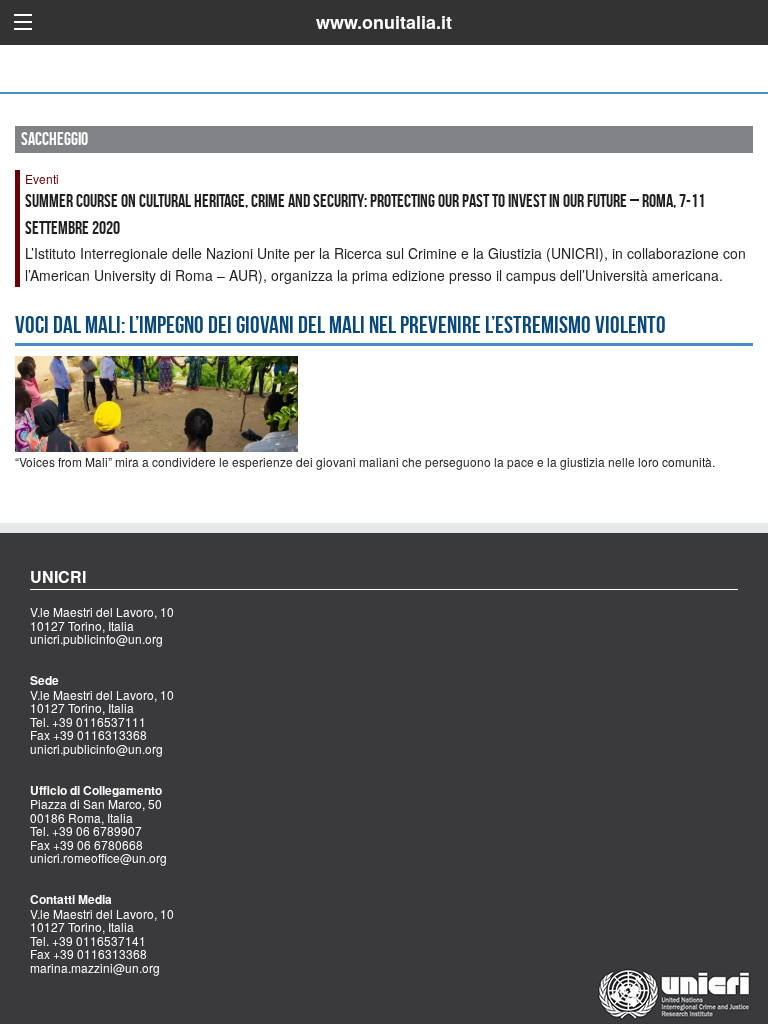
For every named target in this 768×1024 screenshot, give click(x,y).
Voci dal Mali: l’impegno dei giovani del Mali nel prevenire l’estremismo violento (340, 325)
